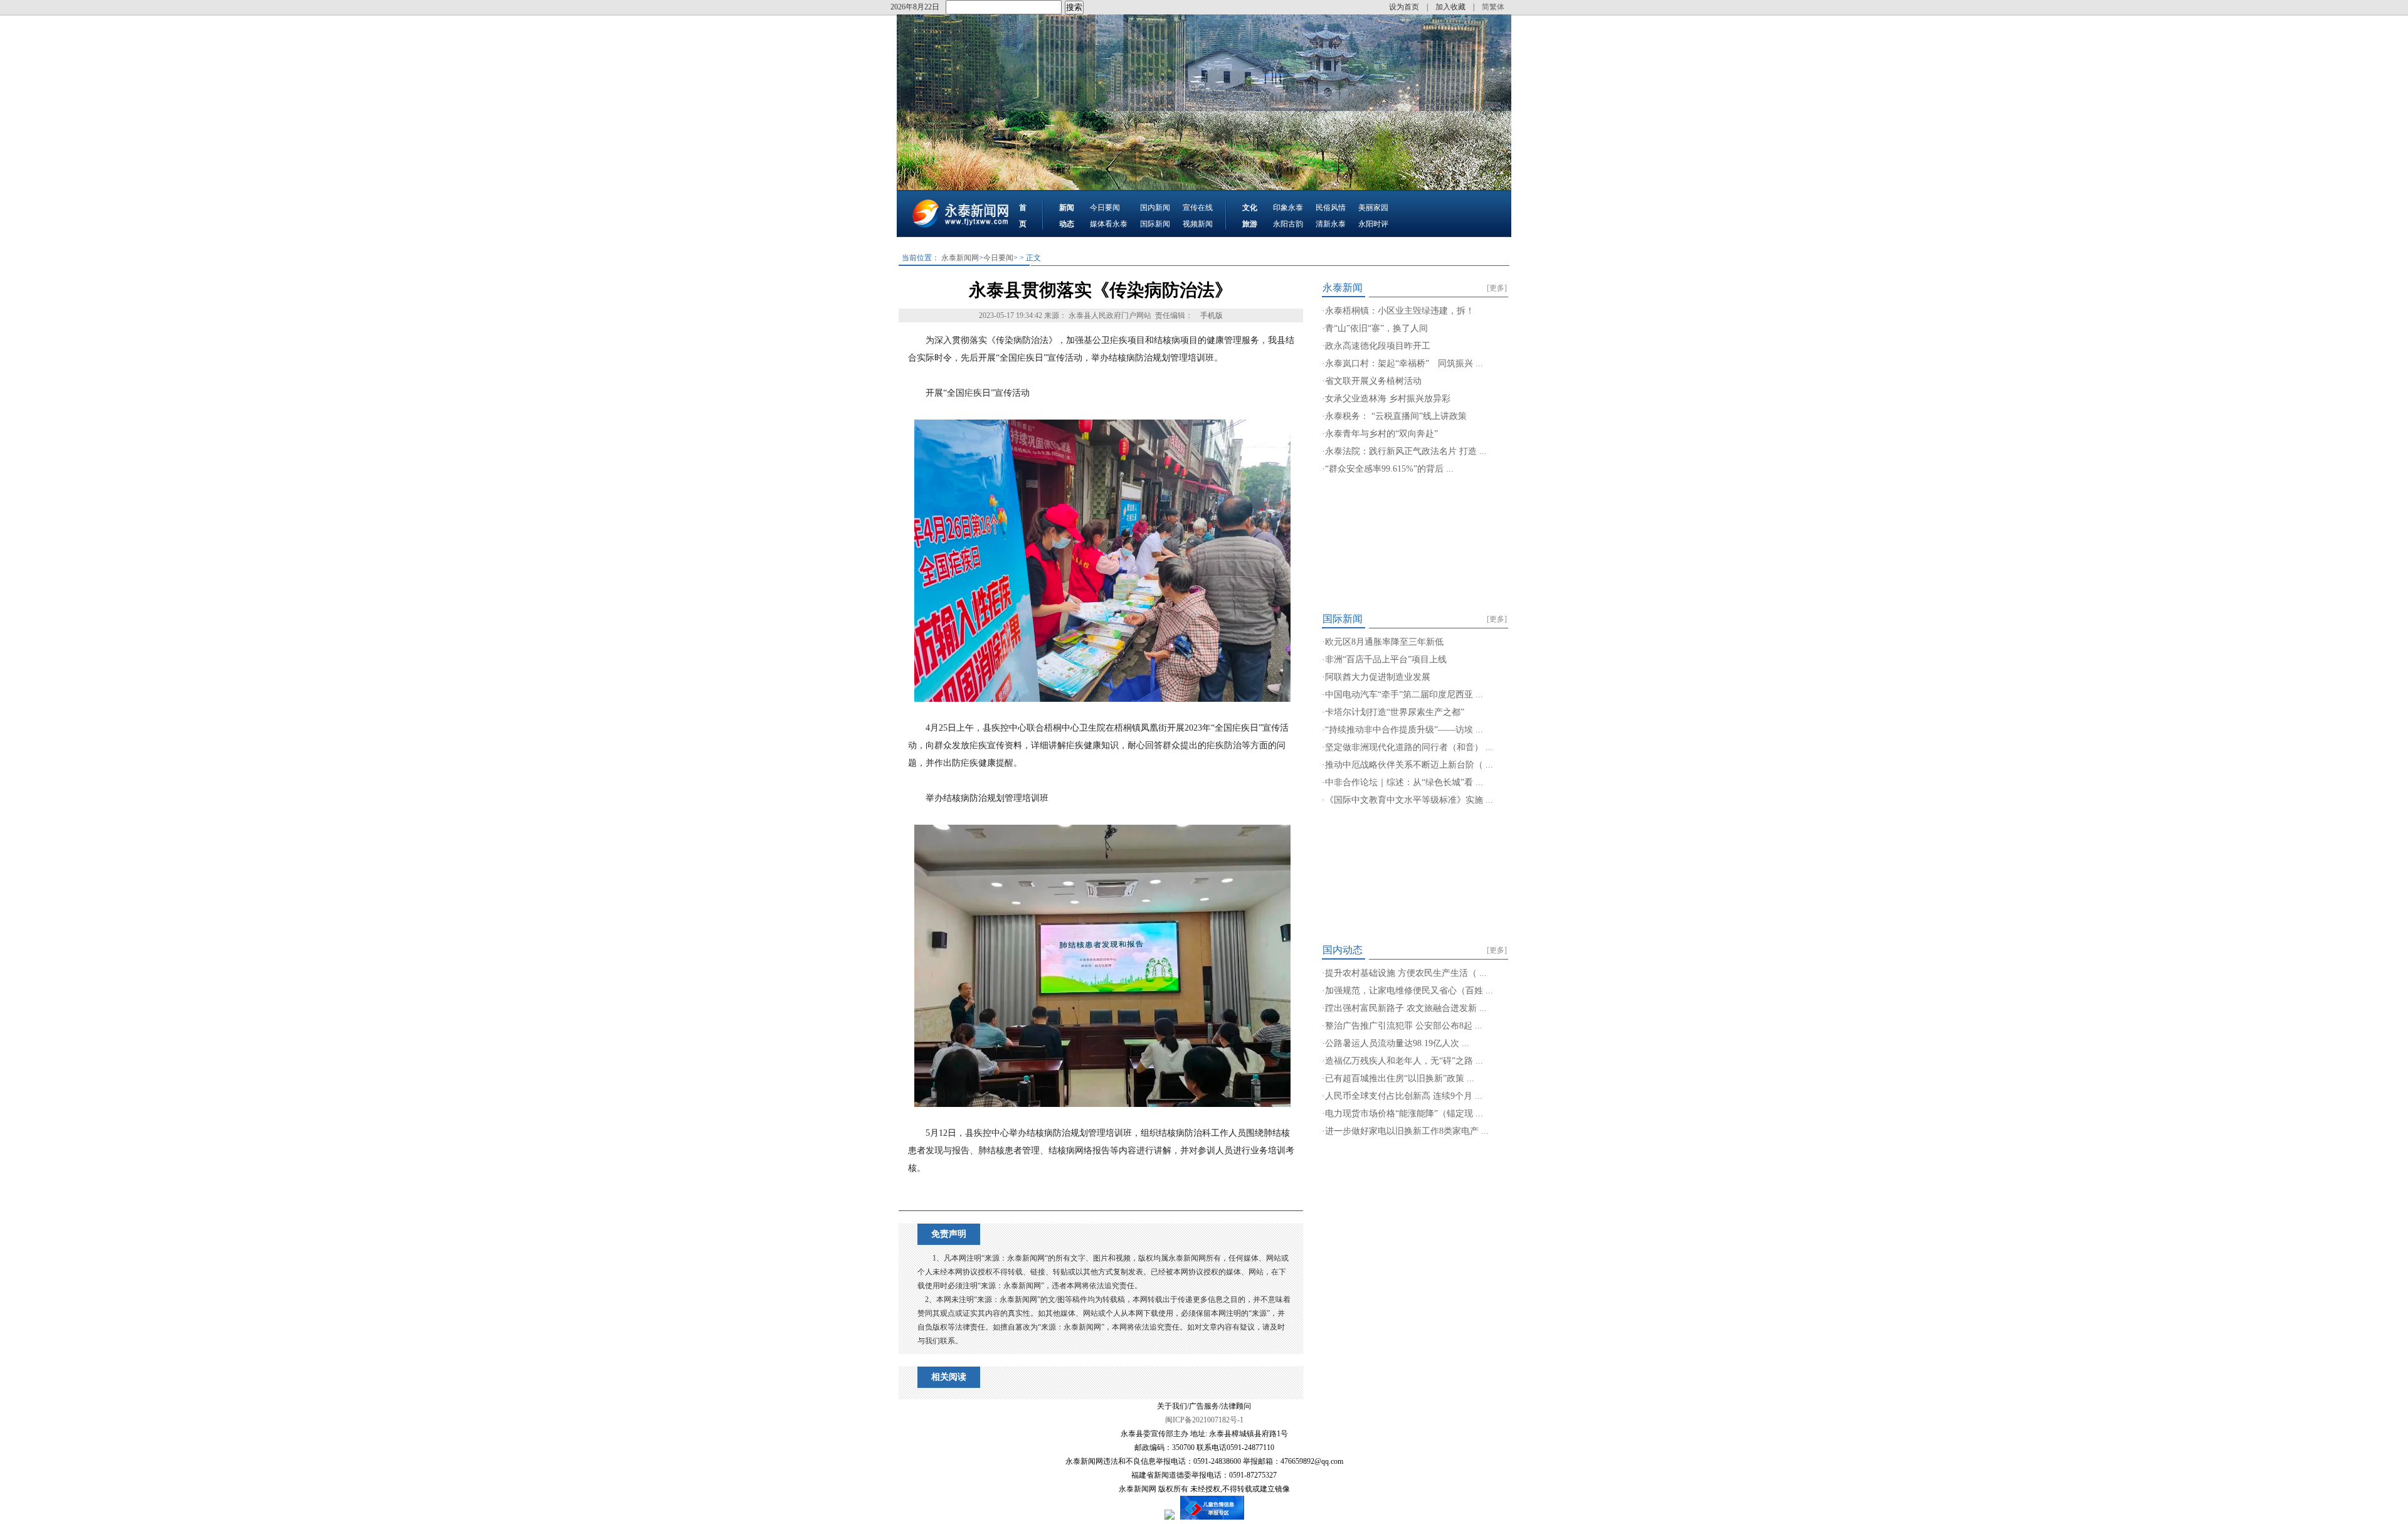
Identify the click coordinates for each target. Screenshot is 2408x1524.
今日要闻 (1105, 208)
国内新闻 (1155, 208)
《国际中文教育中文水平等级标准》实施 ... (1409, 800)
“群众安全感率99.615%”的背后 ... (1389, 469)
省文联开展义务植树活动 (1373, 381)
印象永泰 (1288, 208)
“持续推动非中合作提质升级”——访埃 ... (1404, 730)
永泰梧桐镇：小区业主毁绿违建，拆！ (1400, 311)
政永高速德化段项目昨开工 (1378, 346)
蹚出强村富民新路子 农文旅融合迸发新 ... (1406, 1008)
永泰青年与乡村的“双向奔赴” (1381, 434)
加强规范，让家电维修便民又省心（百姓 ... (1409, 991)
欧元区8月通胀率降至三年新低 (1384, 642)
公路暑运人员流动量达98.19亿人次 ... (1397, 1043)
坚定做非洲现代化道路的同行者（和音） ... (1409, 747)
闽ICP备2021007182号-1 (1204, 1420)
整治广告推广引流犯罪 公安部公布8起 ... (1404, 1026)
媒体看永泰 (1109, 224)
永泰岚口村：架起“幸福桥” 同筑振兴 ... (1404, 363)
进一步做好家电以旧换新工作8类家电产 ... (1407, 1131)
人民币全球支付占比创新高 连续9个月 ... (1404, 1096)
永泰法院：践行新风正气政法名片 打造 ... (1406, 451)
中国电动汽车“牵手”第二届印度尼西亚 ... (1404, 695)
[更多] (1497, 288)
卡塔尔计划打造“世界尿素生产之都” (1395, 712)
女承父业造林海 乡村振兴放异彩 (1388, 399)
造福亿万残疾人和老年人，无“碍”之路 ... (1404, 1061)
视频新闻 (1198, 224)
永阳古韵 (1288, 224)
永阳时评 (1373, 224)
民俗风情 (1331, 208)
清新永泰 (1331, 224)
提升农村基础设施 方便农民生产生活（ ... (1406, 973)
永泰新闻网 (960, 258)
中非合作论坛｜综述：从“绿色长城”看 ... (1404, 782)
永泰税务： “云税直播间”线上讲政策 (1396, 416)
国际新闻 (1155, 224)
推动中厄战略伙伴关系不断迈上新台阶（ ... (1409, 765)
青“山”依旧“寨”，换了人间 (1376, 328)
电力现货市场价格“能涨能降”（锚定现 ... (1404, 1114)
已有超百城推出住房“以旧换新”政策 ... (1400, 1078)
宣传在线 (1198, 208)
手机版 (1212, 315)
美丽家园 (1373, 208)
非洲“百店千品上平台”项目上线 (1386, 659)
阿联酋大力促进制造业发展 (1378, 677)
